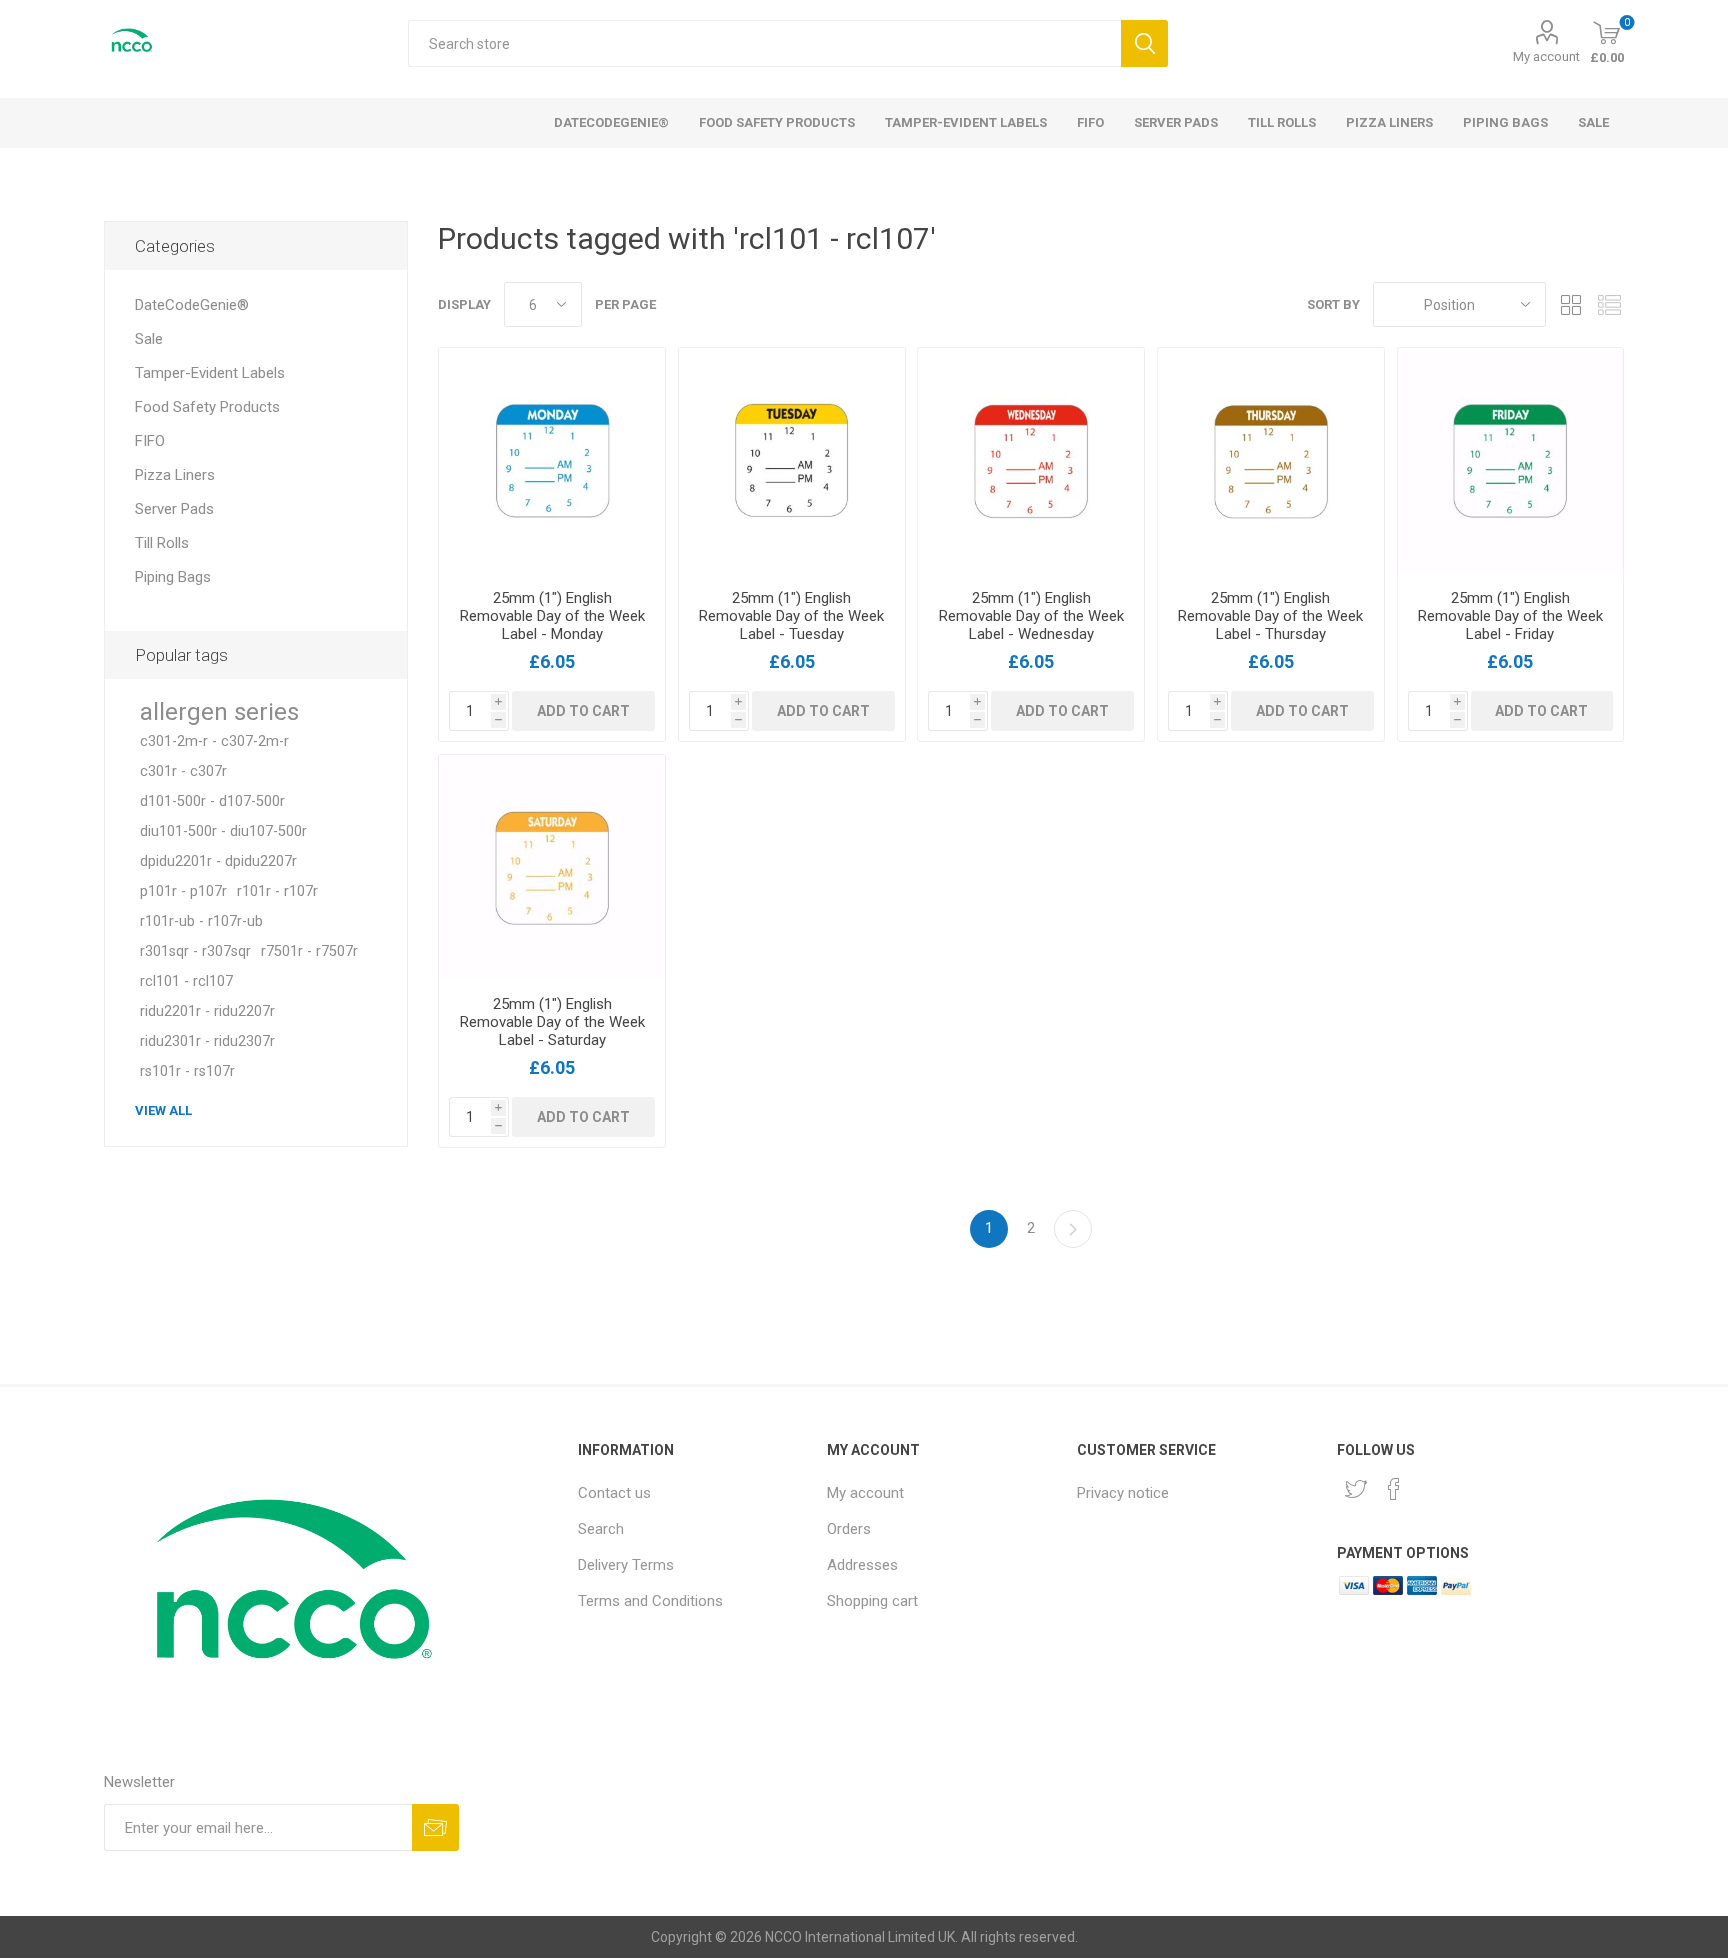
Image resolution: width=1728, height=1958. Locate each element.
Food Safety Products (207, 407)
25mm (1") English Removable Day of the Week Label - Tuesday (791, 616)
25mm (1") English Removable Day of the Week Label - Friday (1510, 616)
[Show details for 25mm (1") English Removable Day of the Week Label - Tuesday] (792, 461)
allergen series (219, 712)
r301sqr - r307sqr (195, 951)
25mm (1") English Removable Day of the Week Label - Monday (552, 616)
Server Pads (174, 509)
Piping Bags (173, 577)
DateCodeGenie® (192, 305)
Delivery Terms (626, 1565)
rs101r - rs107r (187, 1071)
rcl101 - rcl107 (186, 981)
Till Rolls (162, 543)
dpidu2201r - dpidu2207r (218, 861)
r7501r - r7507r (309, 951)
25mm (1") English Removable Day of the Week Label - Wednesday (1031, 616)
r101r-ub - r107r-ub (201, 921)
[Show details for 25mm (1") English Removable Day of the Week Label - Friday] (1511, 461)
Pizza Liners (175, 475)
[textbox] (764, 43)
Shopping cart (872, 1601)
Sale (149, 339)
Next (1073, 1229)
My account (1546, 56)
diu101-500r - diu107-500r (223, 831)
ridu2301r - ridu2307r (207, 1041)
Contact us (614, 1493)
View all (163, 1110)
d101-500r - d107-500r (212, 801)
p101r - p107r (183, 891)
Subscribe (435, 1827)
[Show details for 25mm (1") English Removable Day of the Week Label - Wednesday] (1031, 461)
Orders (849, 1529)
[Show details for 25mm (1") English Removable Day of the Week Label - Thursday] (1271, 461)
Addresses (862, 1565)
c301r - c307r (183, 771)
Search (1144, 43)
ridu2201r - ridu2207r (207, 1011)
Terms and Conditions (650, 1601)
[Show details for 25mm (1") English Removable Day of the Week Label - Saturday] (552, 868)
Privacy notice (1123, 1493)
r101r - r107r (277, 891)
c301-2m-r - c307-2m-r (214, 741)
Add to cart (583, 711)
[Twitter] (1356, 1489)
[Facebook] (1394, 1489)
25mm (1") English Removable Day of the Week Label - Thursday (1270, 616)
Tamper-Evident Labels (210, 373)
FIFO (150, 441)
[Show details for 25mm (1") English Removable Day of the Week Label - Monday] (552, 461)
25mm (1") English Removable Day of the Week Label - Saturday (552, 1022)
